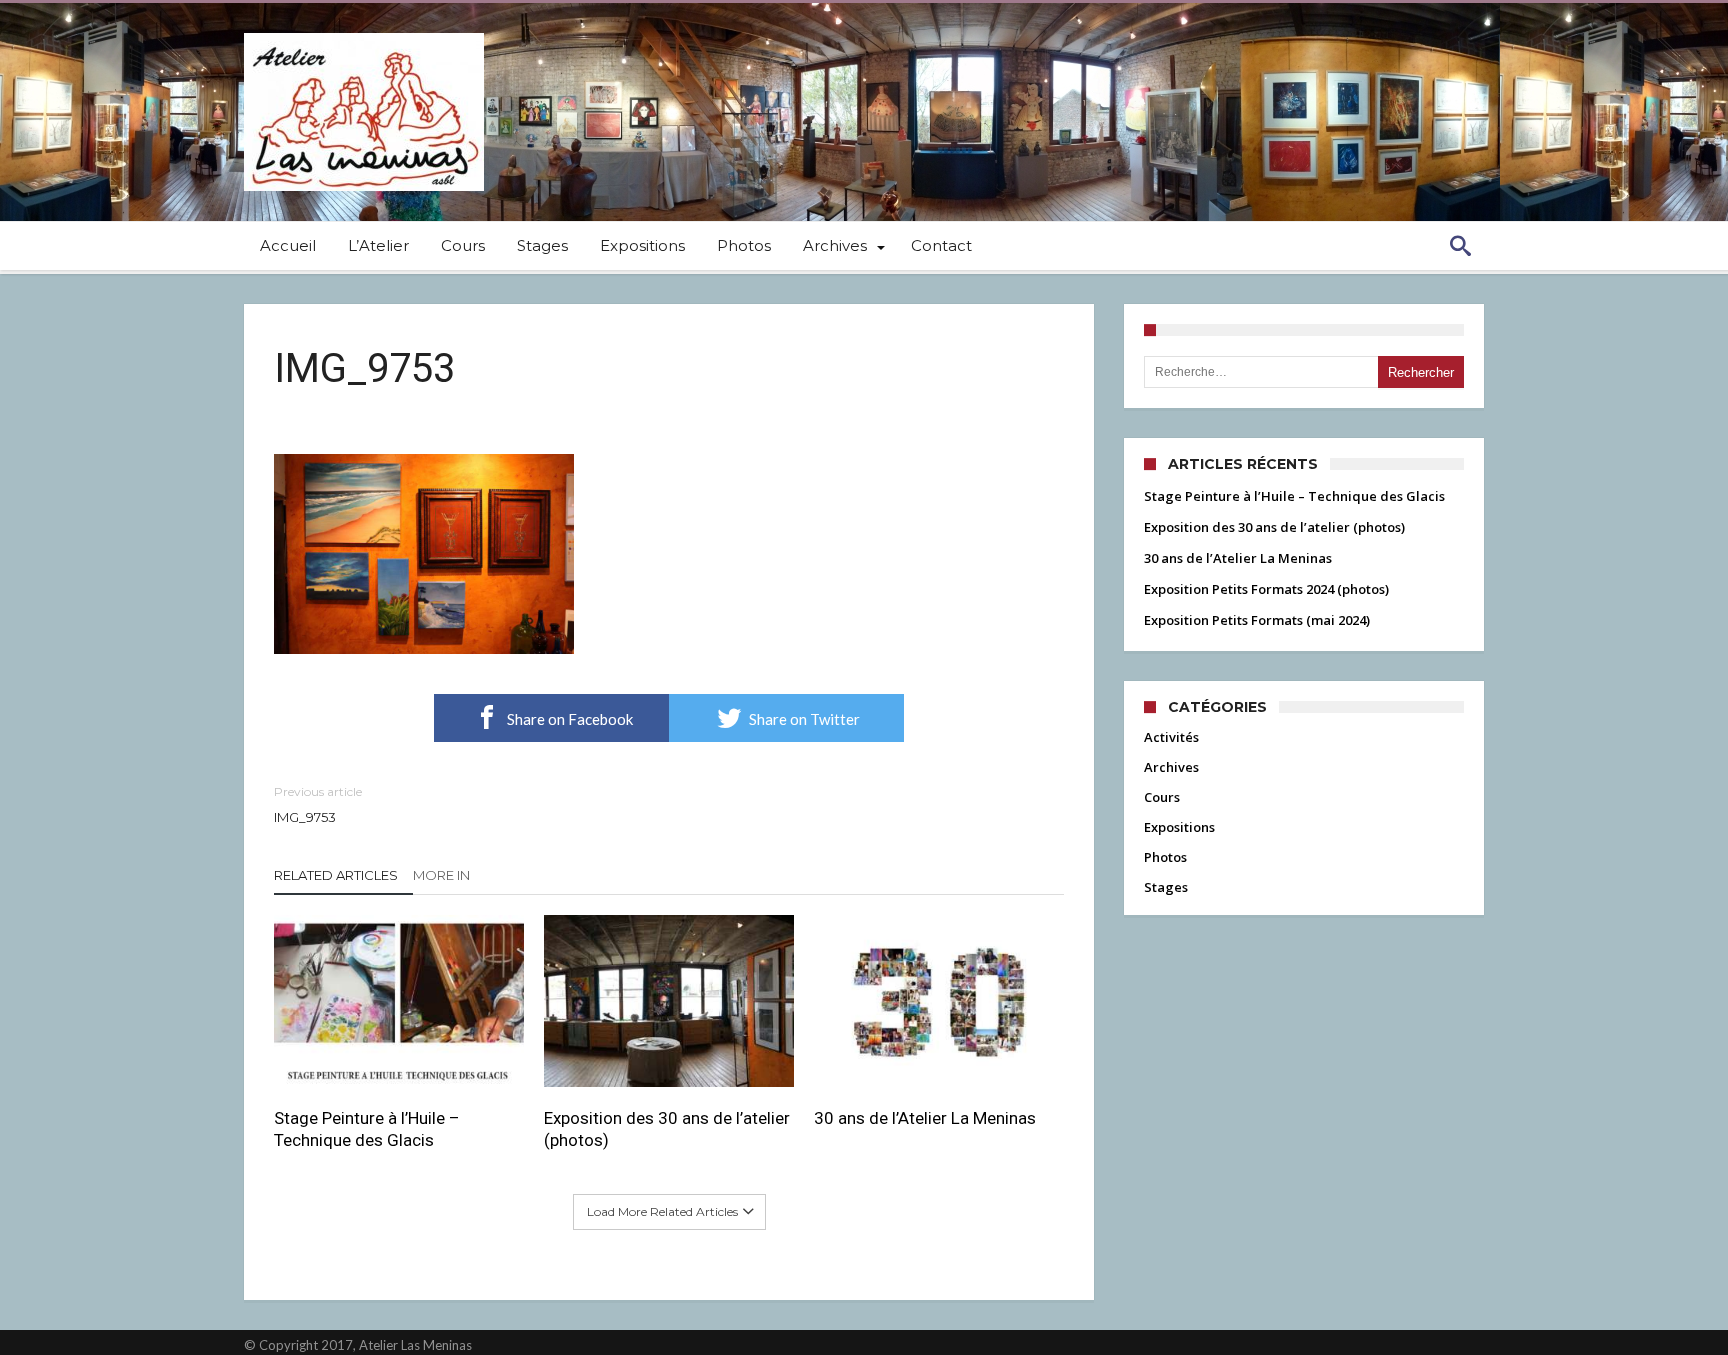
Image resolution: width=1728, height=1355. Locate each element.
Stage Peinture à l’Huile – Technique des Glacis (367, 1129)
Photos (1165, 857)
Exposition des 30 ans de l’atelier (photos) (667, 1129)
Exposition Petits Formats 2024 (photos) (1266, 589)
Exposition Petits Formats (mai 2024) (1257, 620)
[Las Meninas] (364, 32)
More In (443, 875)
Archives (1171, 767)
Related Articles (336, 875)
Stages (1166, 887)
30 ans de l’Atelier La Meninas (925, 1118)
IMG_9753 (318, 804)
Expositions (1179, 827)
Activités (1171, 737)
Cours (1162, 797)
